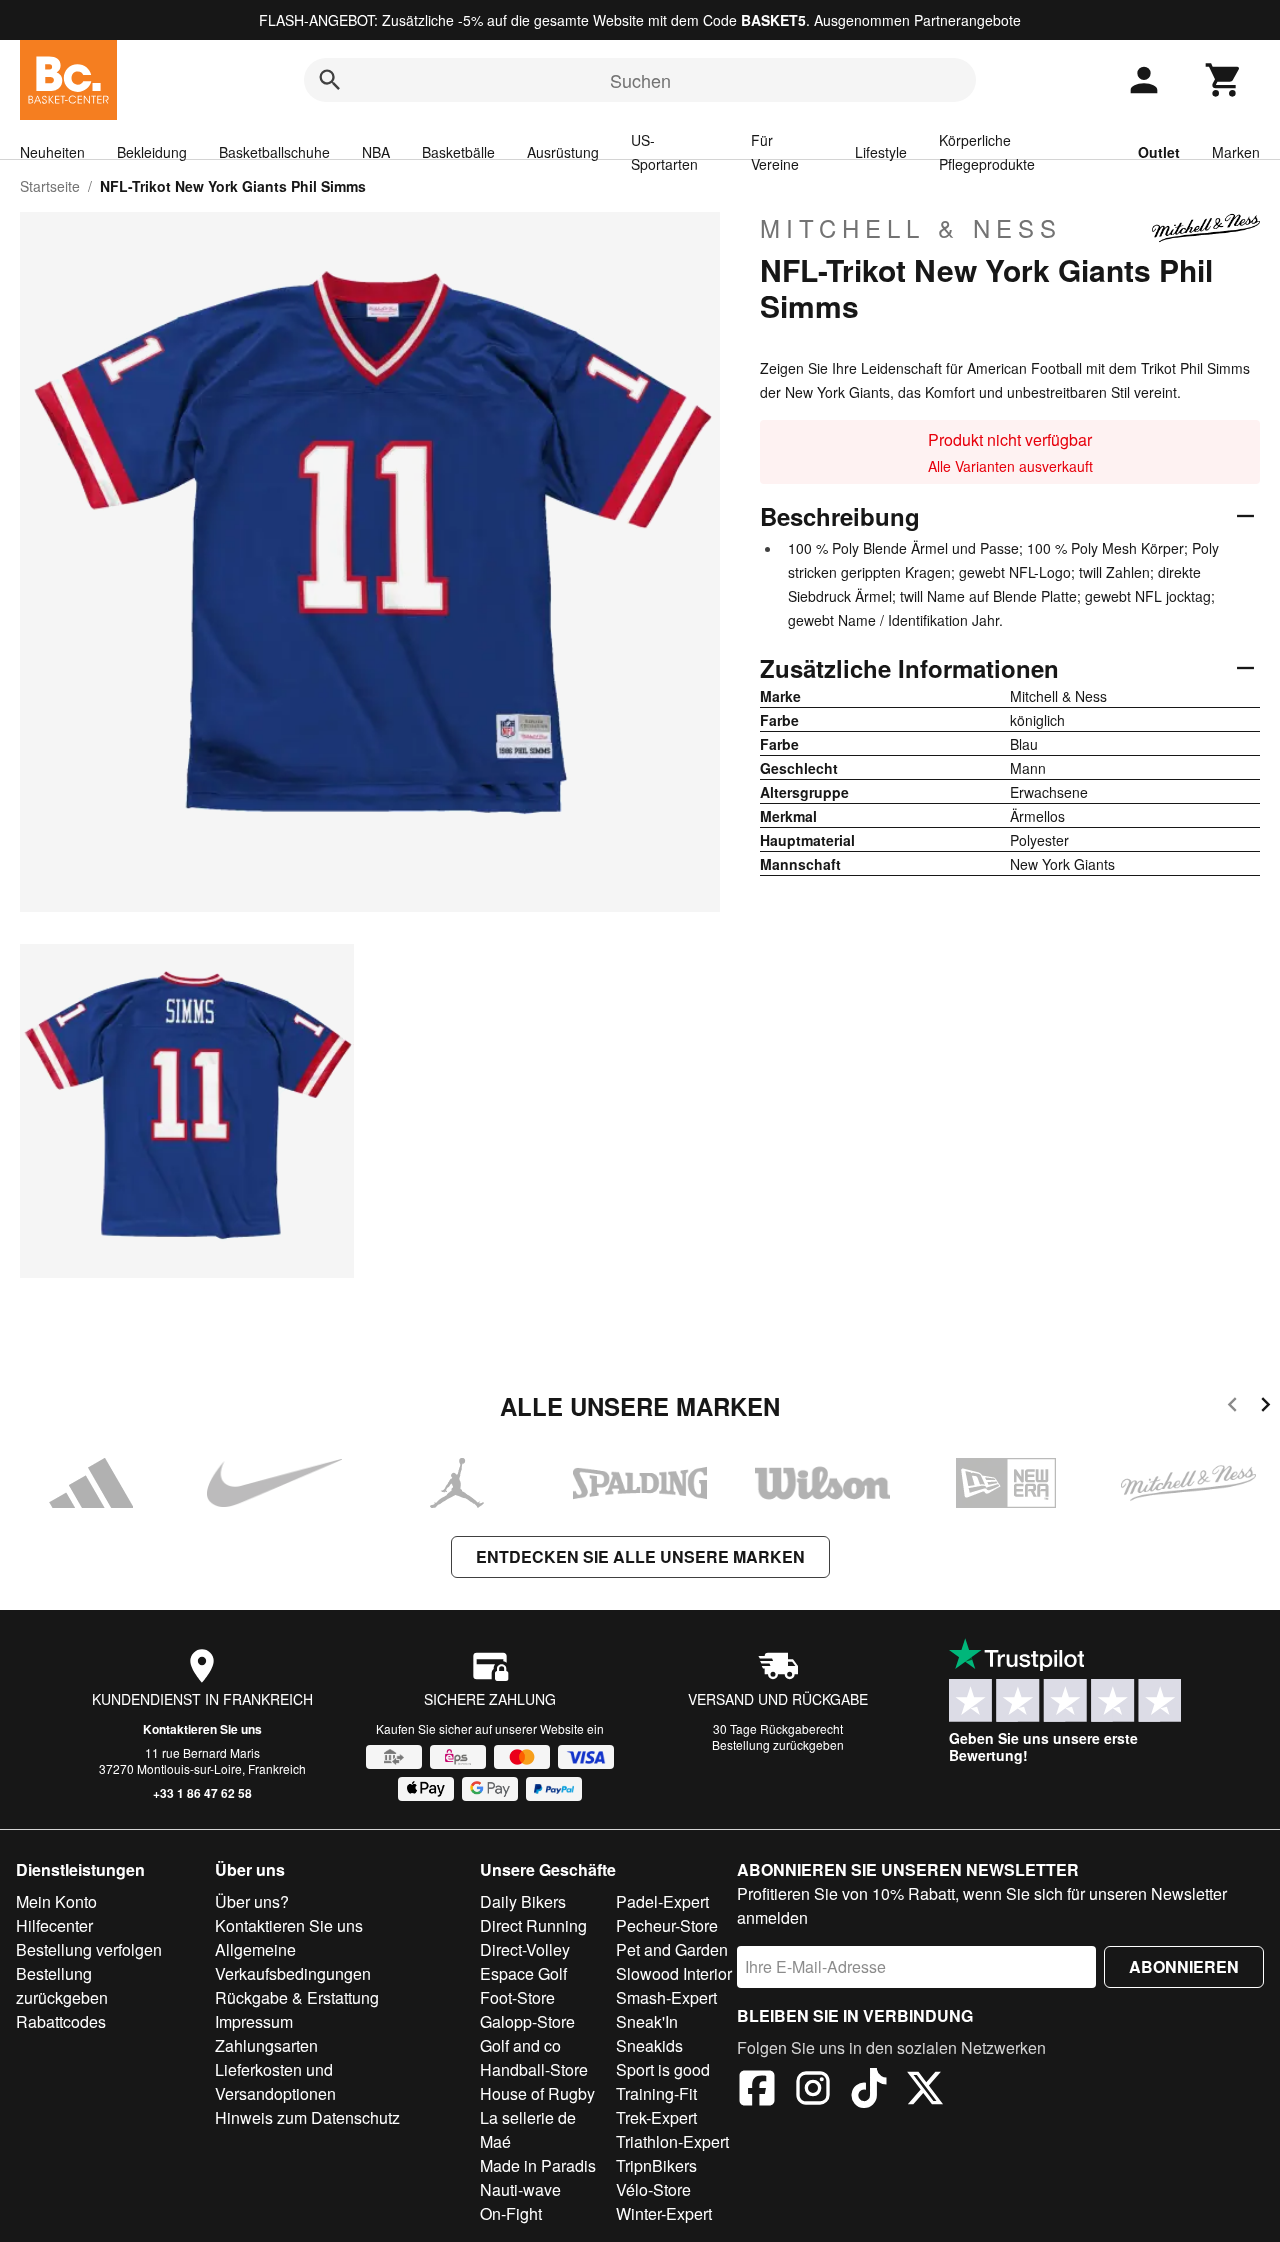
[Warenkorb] (1224, 80)
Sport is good (663, 2069)
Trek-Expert (656, 2117)
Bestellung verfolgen (89, 1949)
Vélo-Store (653, 2189)
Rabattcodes (61, 2021)
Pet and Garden (672, 1949)
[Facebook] (757, 2091)
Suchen (640, 80)
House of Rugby (537, 2093)
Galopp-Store (527, 2021)
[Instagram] (813, 2091)
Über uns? (252, 1901)
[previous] (1232, 1407)
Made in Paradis (538, 2165)
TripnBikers (656, 2165)
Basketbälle (458, 152)
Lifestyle (881, 152)
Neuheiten (52, 152)
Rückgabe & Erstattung (297, 1997)
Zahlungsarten (266, 2045)
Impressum (254, 2021)
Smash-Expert (666, 1997)
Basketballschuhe (274, 152)
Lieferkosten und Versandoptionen (275, 2081)
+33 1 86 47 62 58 (202, 1793)
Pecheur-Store (667, 1925)
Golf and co (520, 2045)
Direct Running (533, 1925)
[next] (1265, 1407)
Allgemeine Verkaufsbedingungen (293, 1961)
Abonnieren (1184, 1966)
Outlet (1159, 152)
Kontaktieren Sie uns (202, 1729)
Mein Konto (56, 1901)
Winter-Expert (664, 2213)
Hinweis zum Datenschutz (307, 2117)
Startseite (50, 186)
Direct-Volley (525, 1949)
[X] (925, 2091)
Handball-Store (534, 2069)
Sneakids (649, 2045)
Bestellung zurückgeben (778, 1744)
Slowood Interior (674, 1973)
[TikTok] (869, 2091)
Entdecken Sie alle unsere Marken (640, 1556)
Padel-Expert (662, 1901)
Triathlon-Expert (672, 2141)
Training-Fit (656, 2093)
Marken (1236, 152)
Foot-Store (517, 1997)
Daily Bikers (523, 1901)
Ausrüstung (563, 152)
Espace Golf (523, 1973)
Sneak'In (647, 2021)
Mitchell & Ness (911, 228)
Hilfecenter (54, 1925)
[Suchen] (330, 80)
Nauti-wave (520, 2189)
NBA (376, 152)
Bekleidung (152, 152)
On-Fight (511, 2213)
